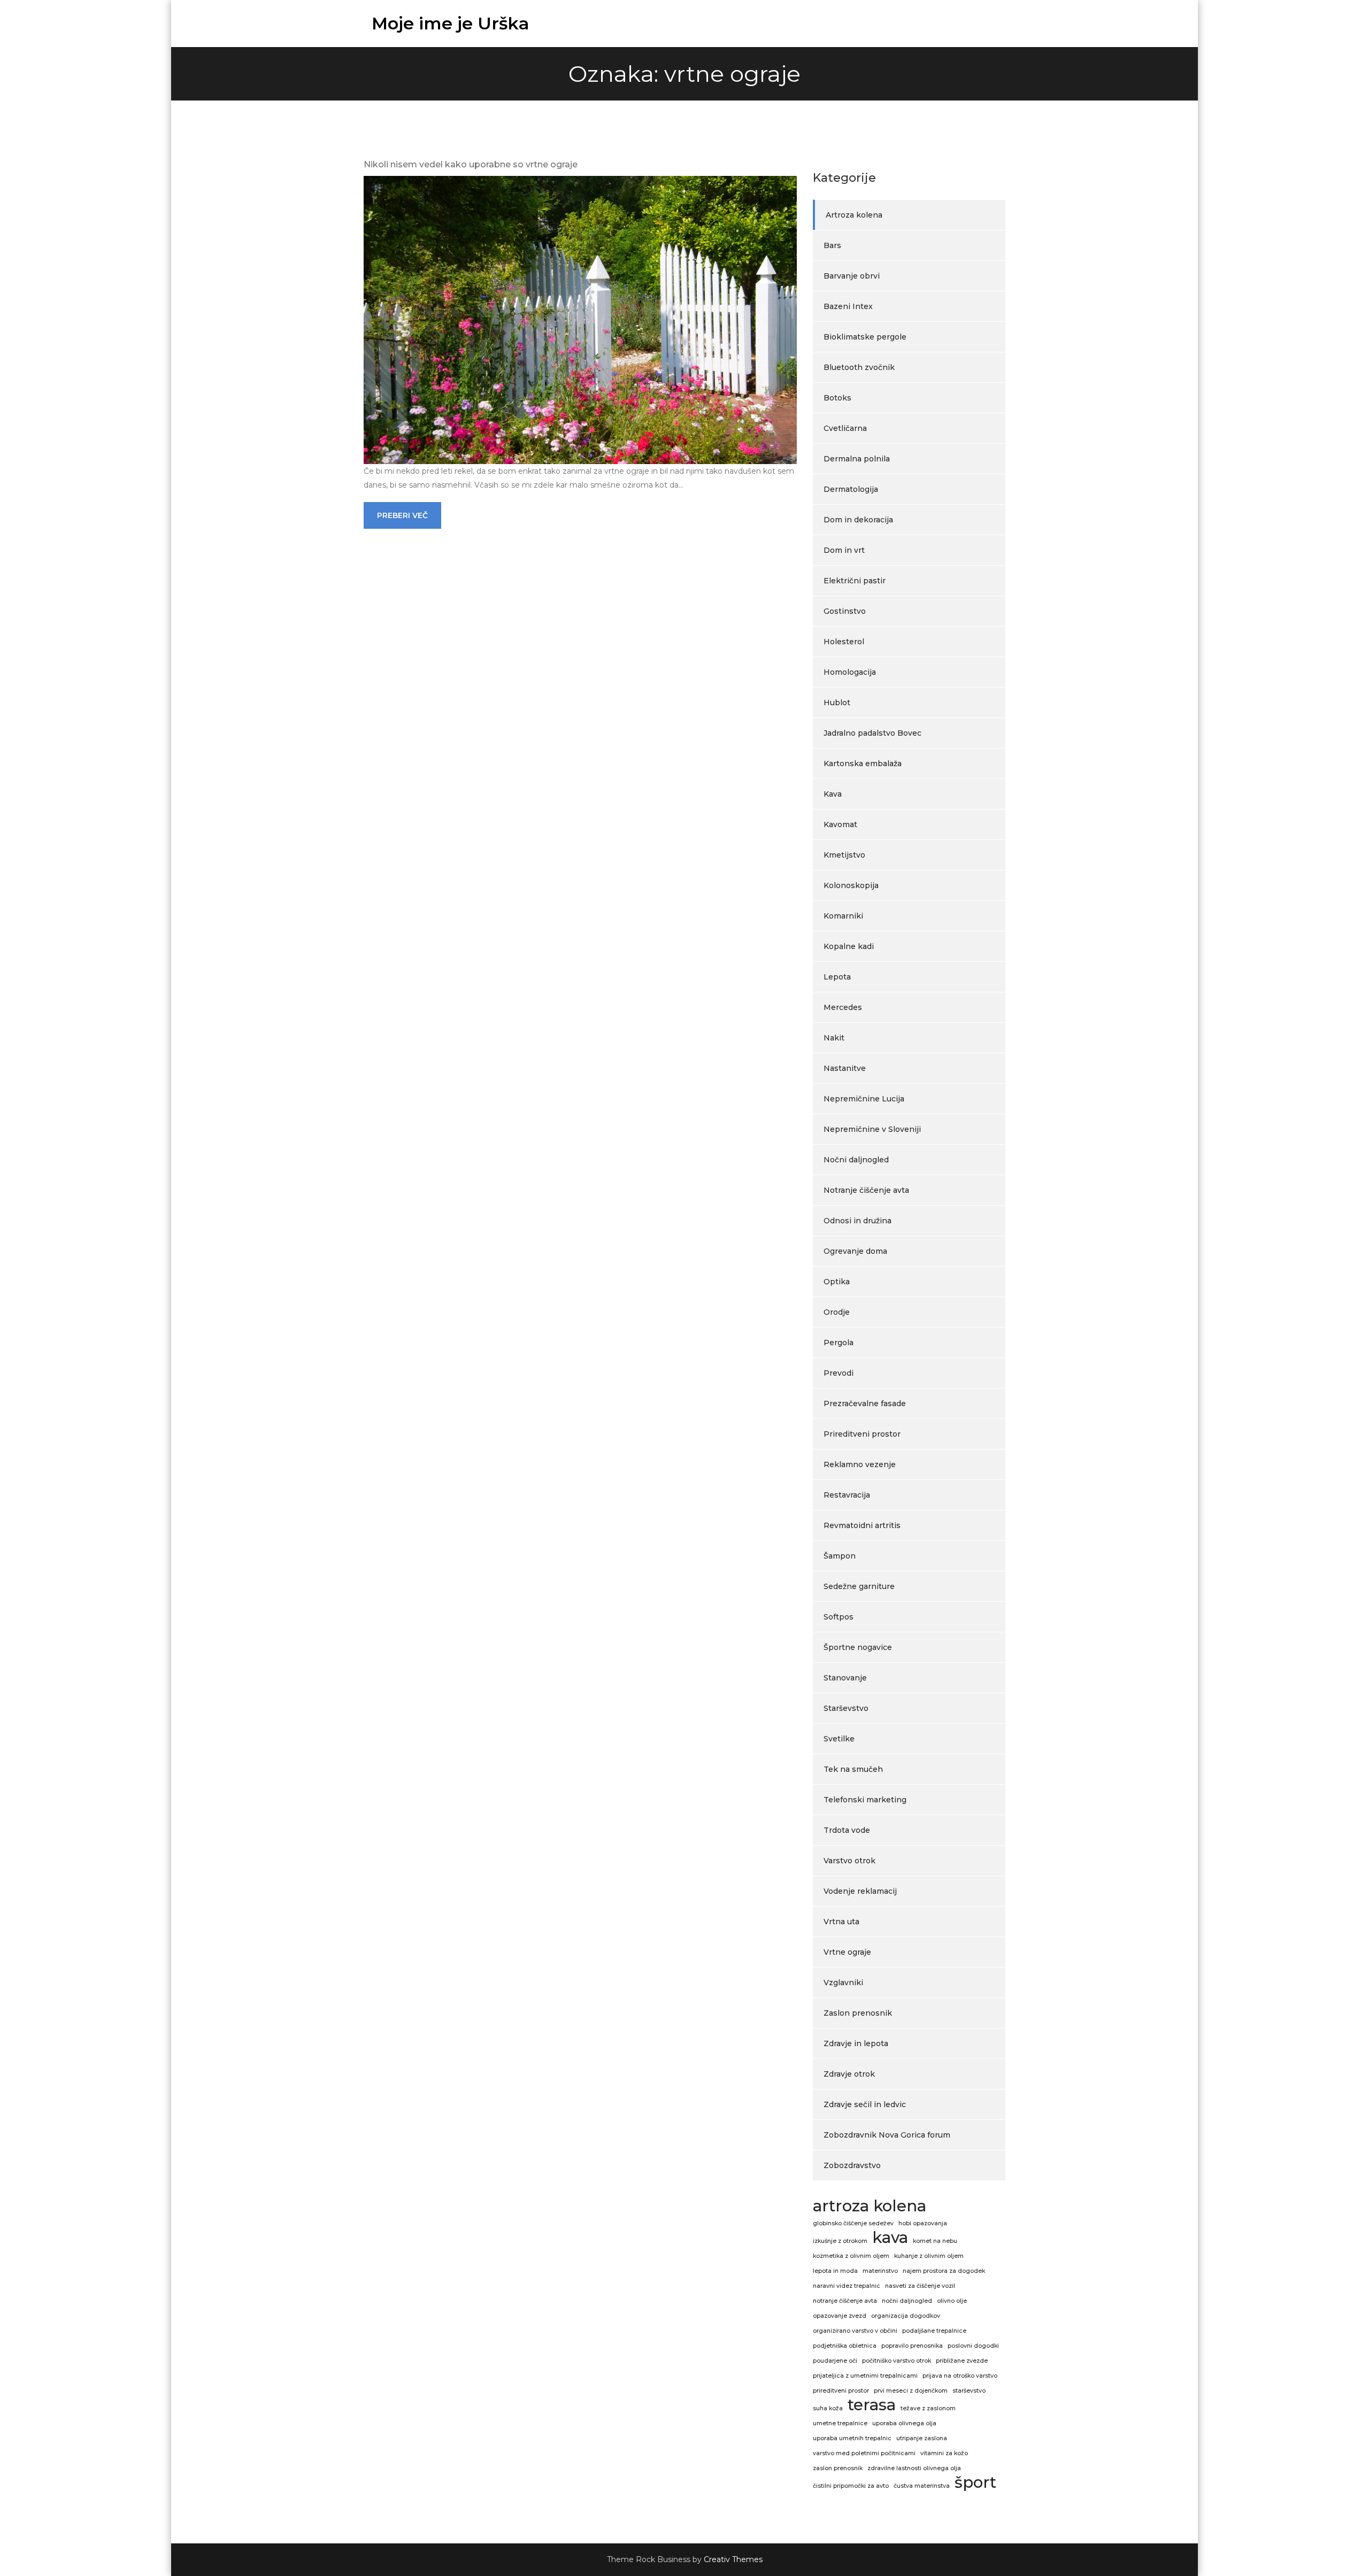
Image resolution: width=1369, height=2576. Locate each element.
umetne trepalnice (840, 2423)
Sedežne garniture (859, 1586)
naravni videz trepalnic (847, 2286)
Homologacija (850, 672)
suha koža (828, 2408)
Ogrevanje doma (855, 1251)
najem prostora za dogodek (944, 2271)
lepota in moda (835, 2271)
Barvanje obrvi (852, 276)
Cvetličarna (845, 428)
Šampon (840, 1556)
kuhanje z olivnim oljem (929, 2256)
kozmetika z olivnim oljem (851, 2256)
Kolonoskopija (851, 885)
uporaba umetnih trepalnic (852, 2438)
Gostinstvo (845, 611)
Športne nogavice (858, 1647)
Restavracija (847, 1495)
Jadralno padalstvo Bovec (872, 733)
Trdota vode (847, 1830)
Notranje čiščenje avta (866, 1190)
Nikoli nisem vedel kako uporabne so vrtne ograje (471, 164)
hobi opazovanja (923, 2223)
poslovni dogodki (973, 2346)
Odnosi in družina (857, 1221)
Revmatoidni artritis (862, 1525)
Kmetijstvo (844, 855)
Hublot (837, 703)
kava (890, 2238)
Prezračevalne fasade (865, 1403)
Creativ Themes (733, 2559)
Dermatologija (851, 489)
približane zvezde (962, 2361)
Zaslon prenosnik (858, 2013)
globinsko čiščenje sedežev (853, 2223)
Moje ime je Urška (451, 23)
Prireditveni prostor (862, 1434)
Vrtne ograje (847, 1952)
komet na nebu (935, 2241)
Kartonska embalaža (863, 763)
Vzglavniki (843, 1983)
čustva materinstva (922, 2486)
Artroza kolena (854, 215)
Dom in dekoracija (858, 520)
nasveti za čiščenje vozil (920, 2286)
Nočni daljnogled (856, 1160)
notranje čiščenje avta (845, 2301)
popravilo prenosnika (912, 2346)
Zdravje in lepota (856, 2043)
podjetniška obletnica (845, 2346)
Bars (832, 245)
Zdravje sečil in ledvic (865, 2104)
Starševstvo (846, 1708)
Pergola (839, 1343)
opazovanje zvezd (840, 2316)
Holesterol (844, 642)
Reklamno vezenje (860, 1464)
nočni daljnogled (907, 2301)
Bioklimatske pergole (865, 337)
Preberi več (402, 515)
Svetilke (839, 1739)
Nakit (834, 1038)
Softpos (839, 1617)
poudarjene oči (835, 2361)
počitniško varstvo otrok (897, 2361)
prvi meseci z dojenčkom (911, 2391)
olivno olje (952, 2301)
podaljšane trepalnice (934, 2331)
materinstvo (880, 2271)
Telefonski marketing (865, 1800)
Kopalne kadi (849, 946)
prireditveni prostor (841, 2391)
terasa (872, 2405)
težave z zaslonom (928, 2408)
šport (975, 2482)
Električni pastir (855, 581)
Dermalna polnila (857, 459)
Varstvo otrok (849, 1861)
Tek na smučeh (853, 1769)
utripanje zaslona (922, 2438)
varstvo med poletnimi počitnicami (864, 2453)
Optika (837, 1282)
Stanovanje (845, 1678)
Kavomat (840, 824)
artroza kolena (870, 2206)
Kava (833, 794)
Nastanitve (845, 1068)
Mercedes (843, 1007)
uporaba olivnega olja (904, 2423)
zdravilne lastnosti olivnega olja (914, 2468)
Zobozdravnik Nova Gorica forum (887, 2135)
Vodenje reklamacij (860, 1891)
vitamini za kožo (944, 2453)
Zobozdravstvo (852, 2165)
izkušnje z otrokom (840, 2241)
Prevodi (839, 1373)
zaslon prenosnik (838, 2468)
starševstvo (969, 2391)
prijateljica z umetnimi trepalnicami (865, 2376)
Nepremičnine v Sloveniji (872, 1129)
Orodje (837, 1312)
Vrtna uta (841, 1922)
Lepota (837, 977)
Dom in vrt (844, 550)
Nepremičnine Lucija (864, 1099)
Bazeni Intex (848, 306)
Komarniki (843, 916)
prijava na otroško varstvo (960, 2376)
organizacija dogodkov (906, 2316)
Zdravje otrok (849, 2074)
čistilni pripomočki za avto (851, 2486)
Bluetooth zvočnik (859, 367)
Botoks (837, 398)
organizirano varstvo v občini (855, 2331)
